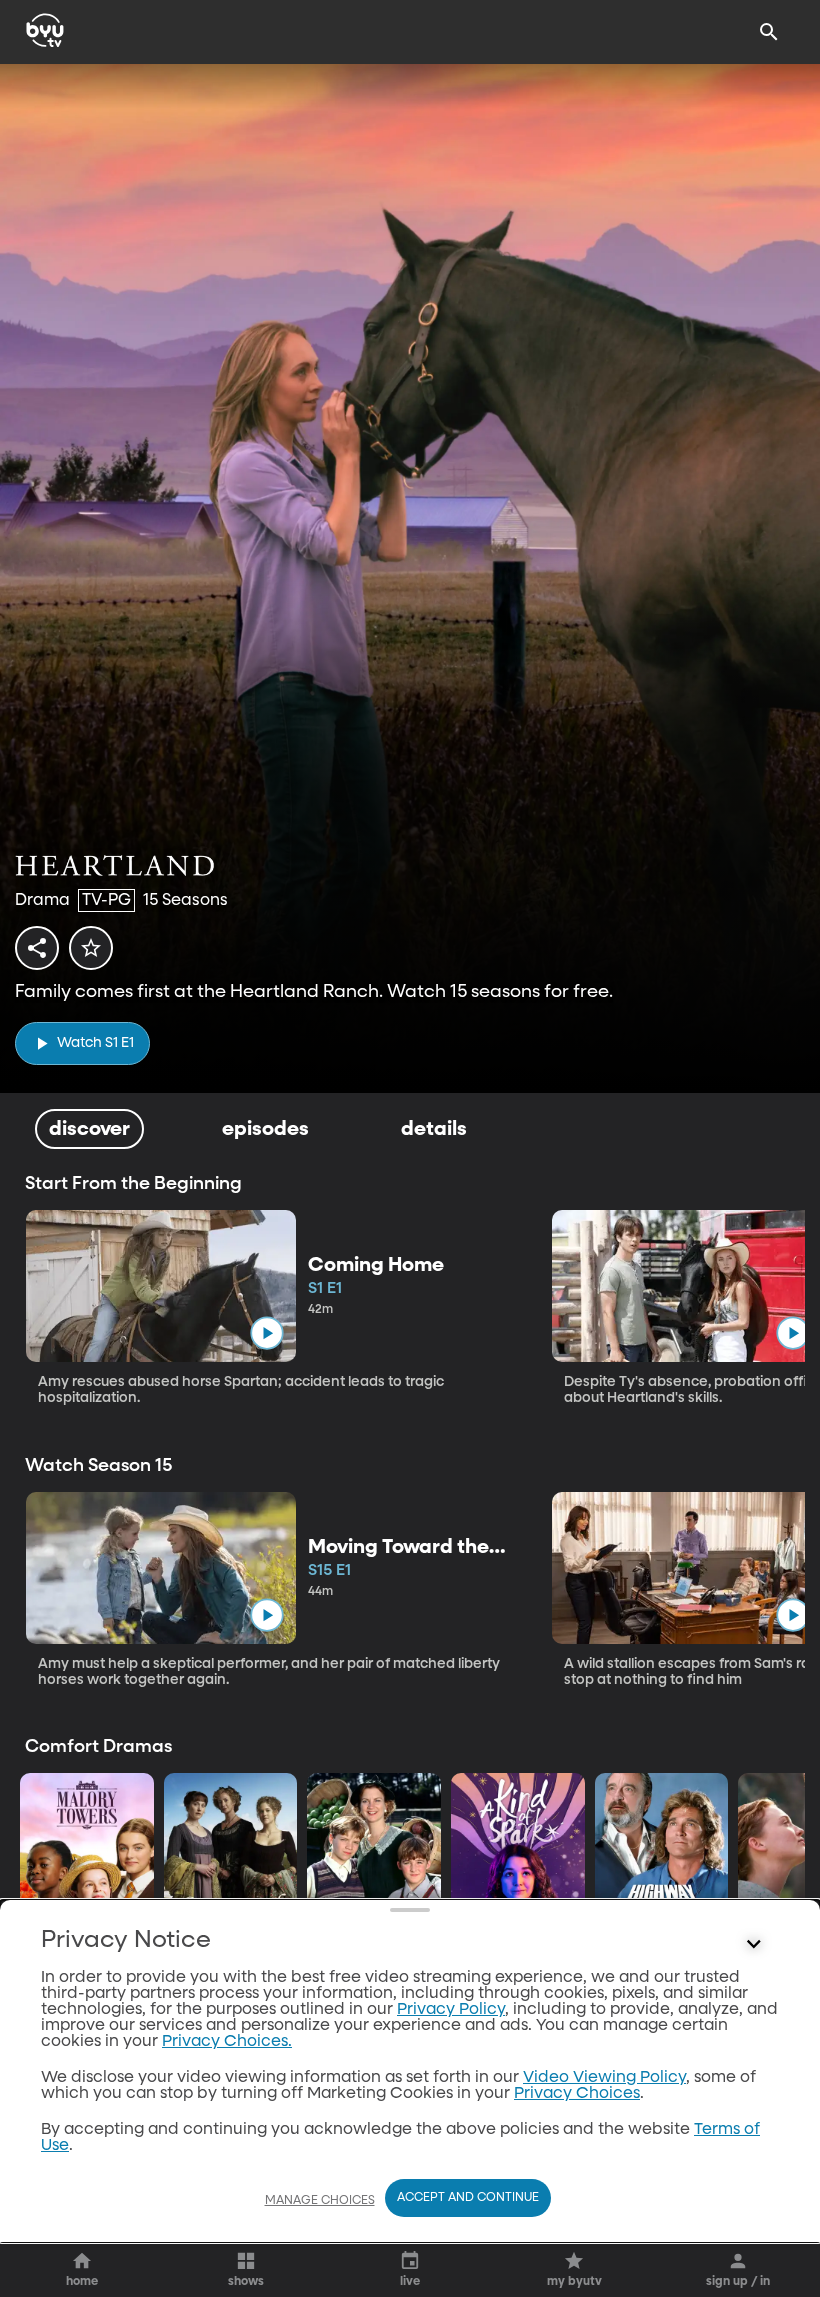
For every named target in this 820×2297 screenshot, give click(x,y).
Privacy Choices (577, 2094)
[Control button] (754, 1945)
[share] (37, 948)
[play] (266, 1333)
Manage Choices (320, 2201)
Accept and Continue (468, 2198)
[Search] (769, 32)
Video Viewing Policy (604, 2078)
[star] (91, 948)
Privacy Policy (451, 2010)
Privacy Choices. (227, 2042)
